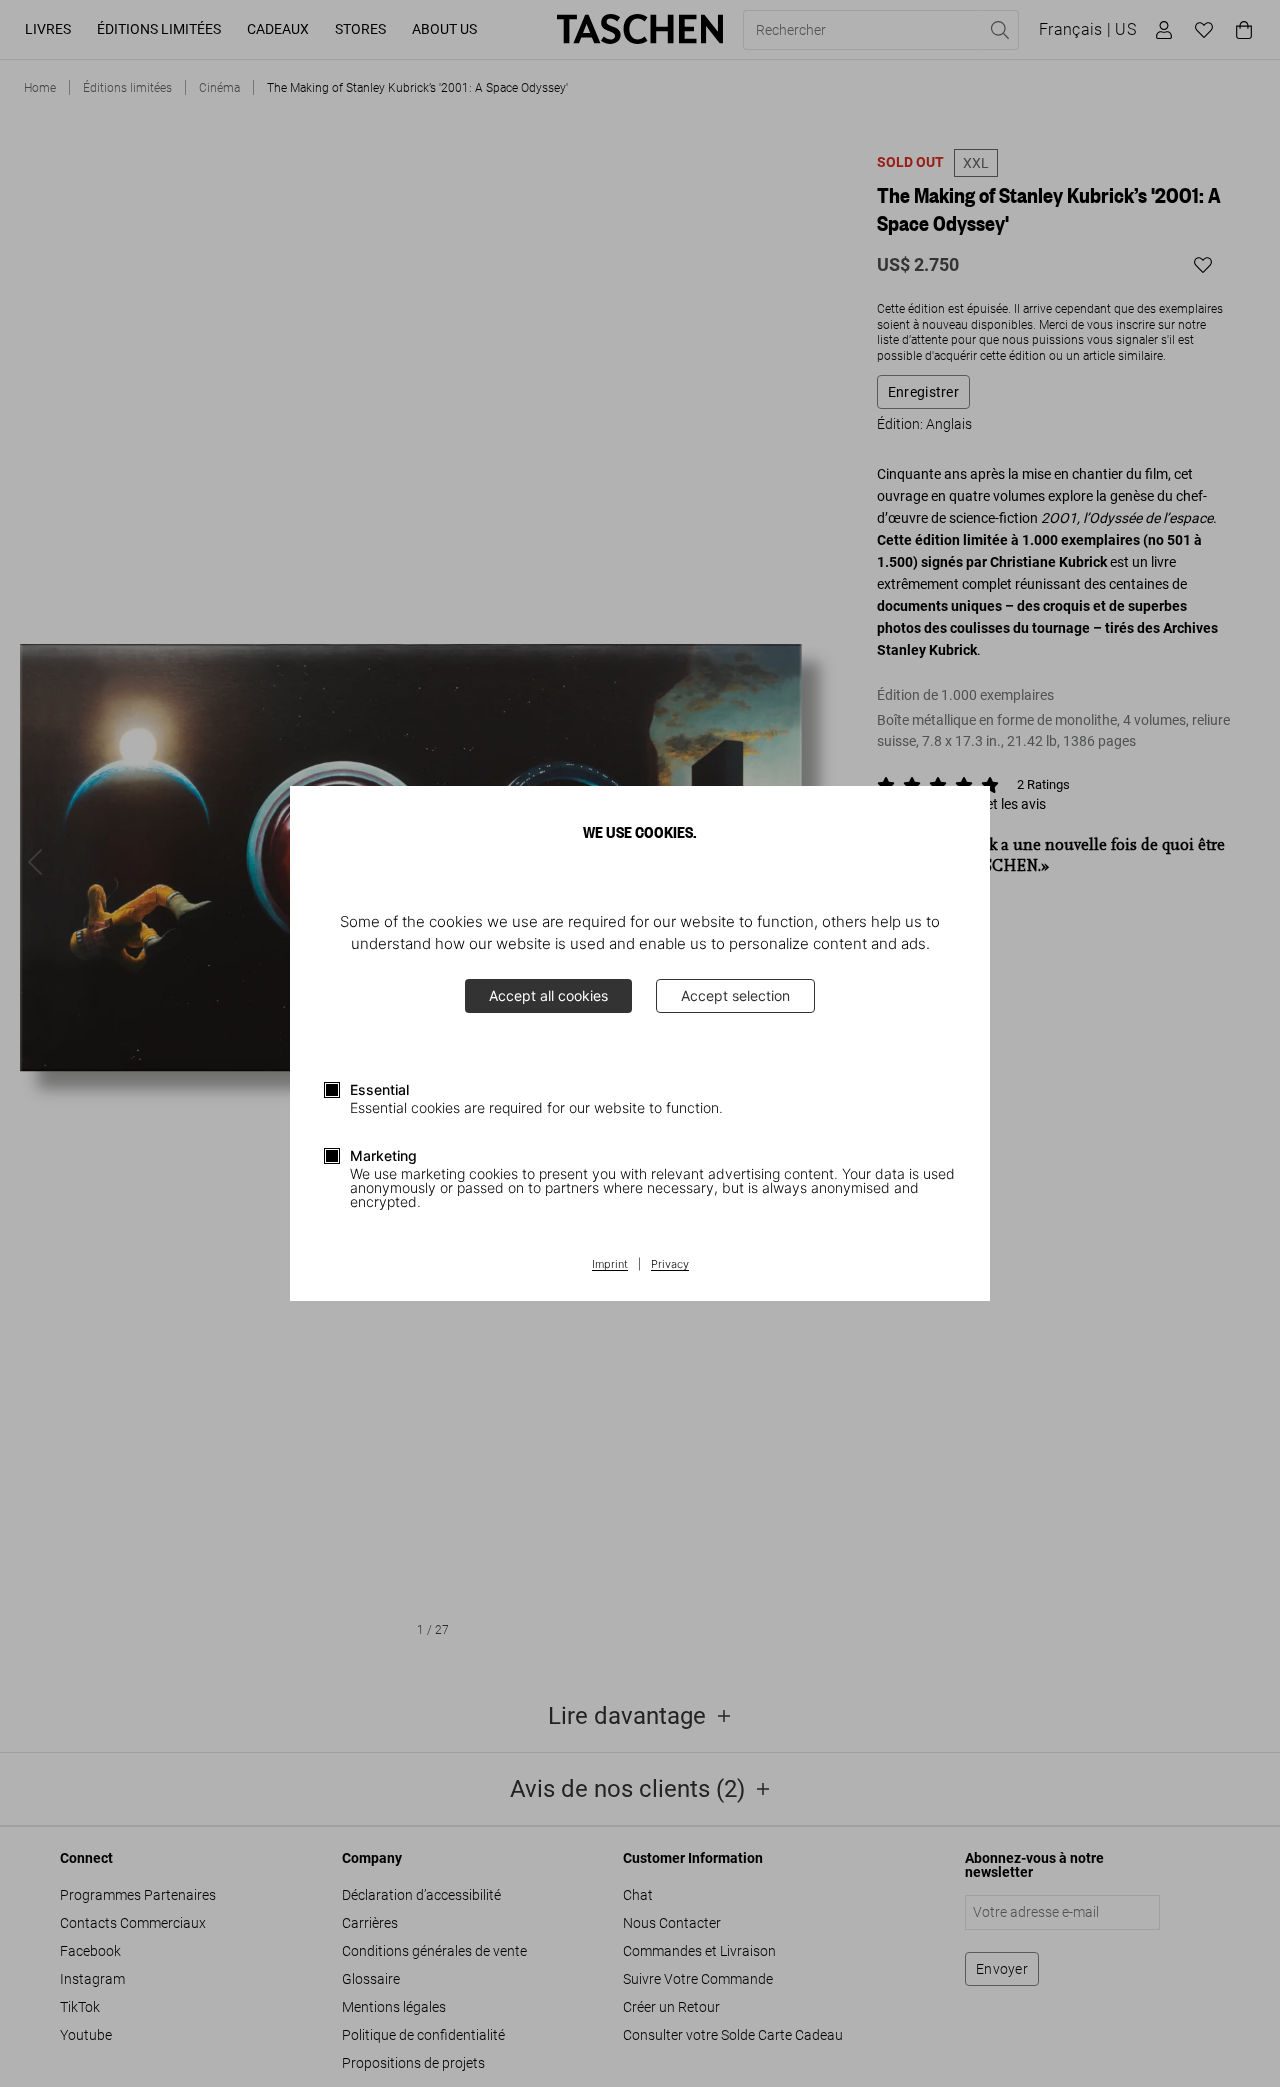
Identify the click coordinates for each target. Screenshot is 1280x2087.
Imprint (610, 1265)
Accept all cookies (548, 995)
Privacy (670, 1265)
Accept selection (735, 995)
